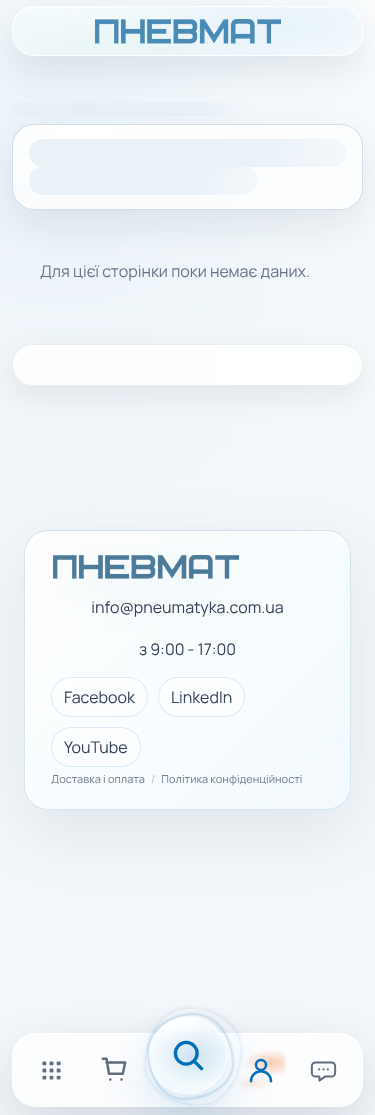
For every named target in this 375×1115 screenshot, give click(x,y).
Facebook (99, 697)
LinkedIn (201, 697)
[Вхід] (261, 1070)
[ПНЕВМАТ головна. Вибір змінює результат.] (187, 31)
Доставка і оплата (98, 780)
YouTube (96, 747)
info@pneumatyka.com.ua (187, 607)
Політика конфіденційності (231, 780)
